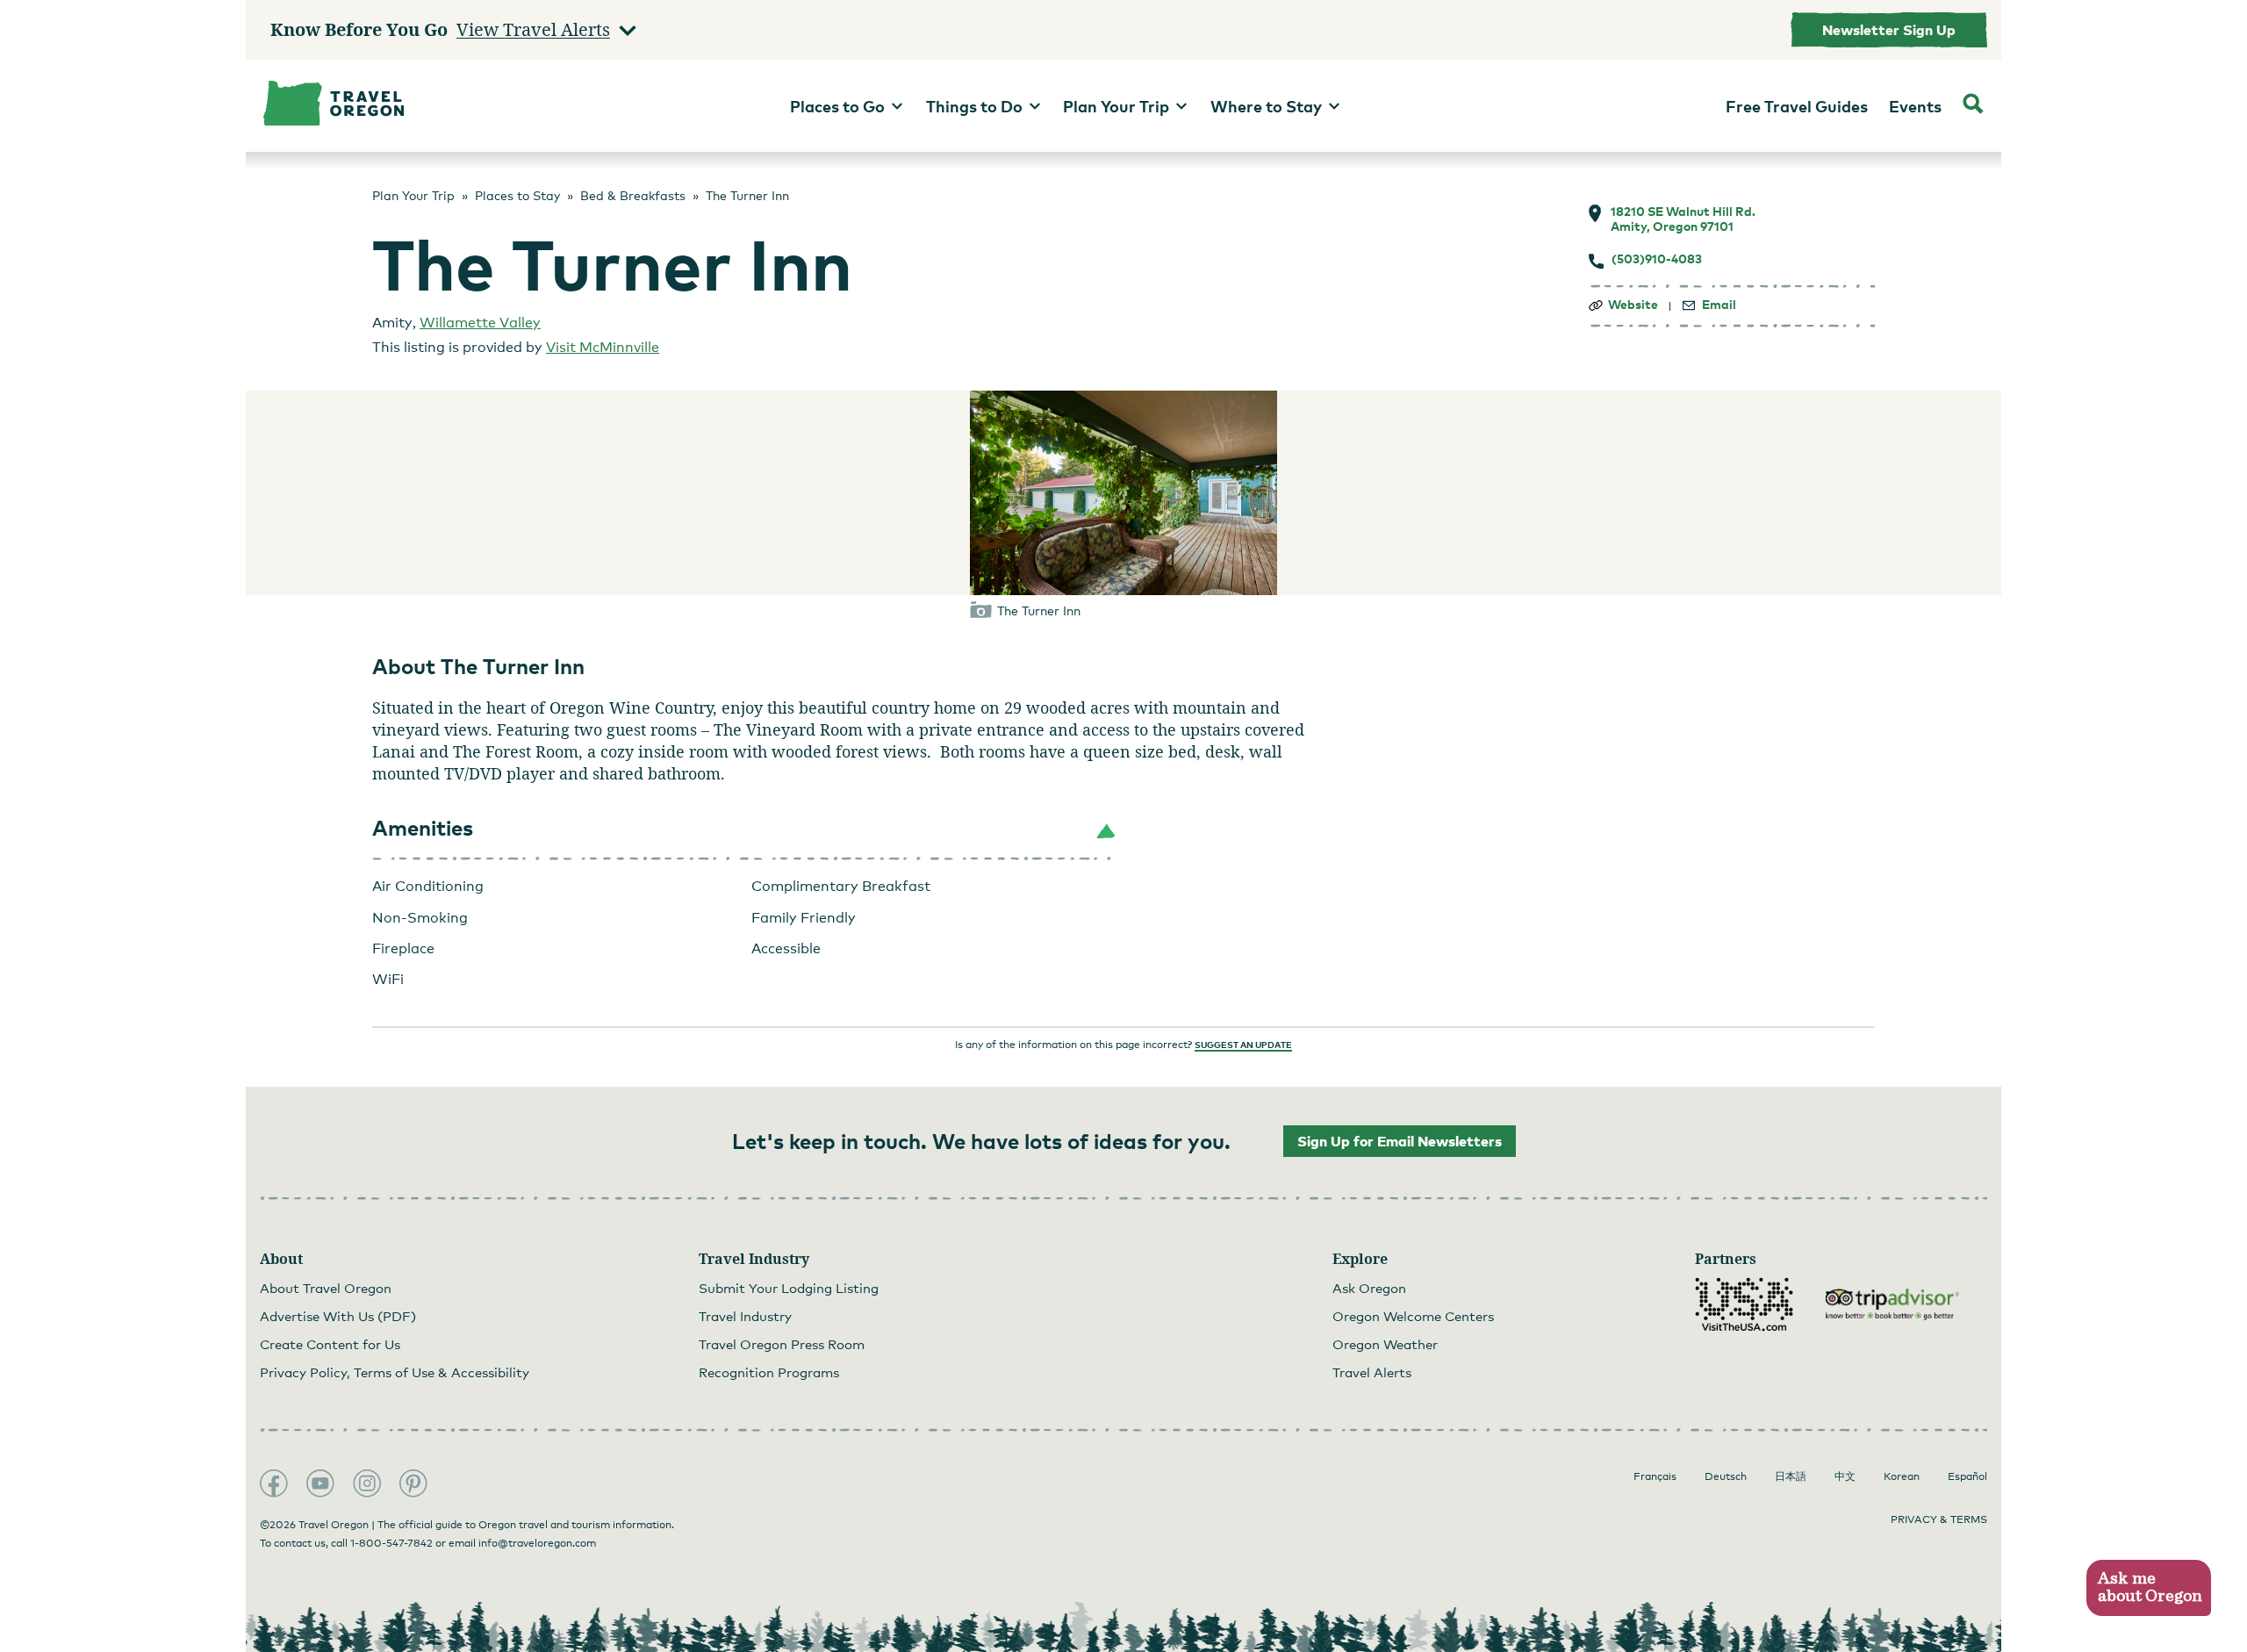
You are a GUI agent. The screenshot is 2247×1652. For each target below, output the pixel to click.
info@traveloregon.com (537, 1543)
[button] (744, 829)
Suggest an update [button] (1243, 1045)
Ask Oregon (1369, 1288)
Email (1719, 305)
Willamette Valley (480, 323)
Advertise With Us (338, 1316)
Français (1655, 1476)
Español (1967, 1476)
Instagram (367, 1483)
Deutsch (1726, 1476)
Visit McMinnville (603, 347)
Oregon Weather (1385, 1344)
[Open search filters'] (1973, 106)
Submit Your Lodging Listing (789, 1288)
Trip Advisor (1892, 1304)
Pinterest (413, 1483)
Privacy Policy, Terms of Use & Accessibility (395, 1372)
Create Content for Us (330, 1344)
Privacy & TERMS (1939, 1519)
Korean (1902, 1476)
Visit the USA (1744, 1304)
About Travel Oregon (326, 1288)
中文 (1845, 1476)
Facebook (274, 1483)
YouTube (320, 1483)
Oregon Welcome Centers (1413, 1316)
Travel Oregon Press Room (782, 1344)
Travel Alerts (1372, 1372)
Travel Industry (745, 1316)
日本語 (1791, 1476)
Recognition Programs (769, 1372)
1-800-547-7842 (391, 1543)
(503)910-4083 (1657, 259)
